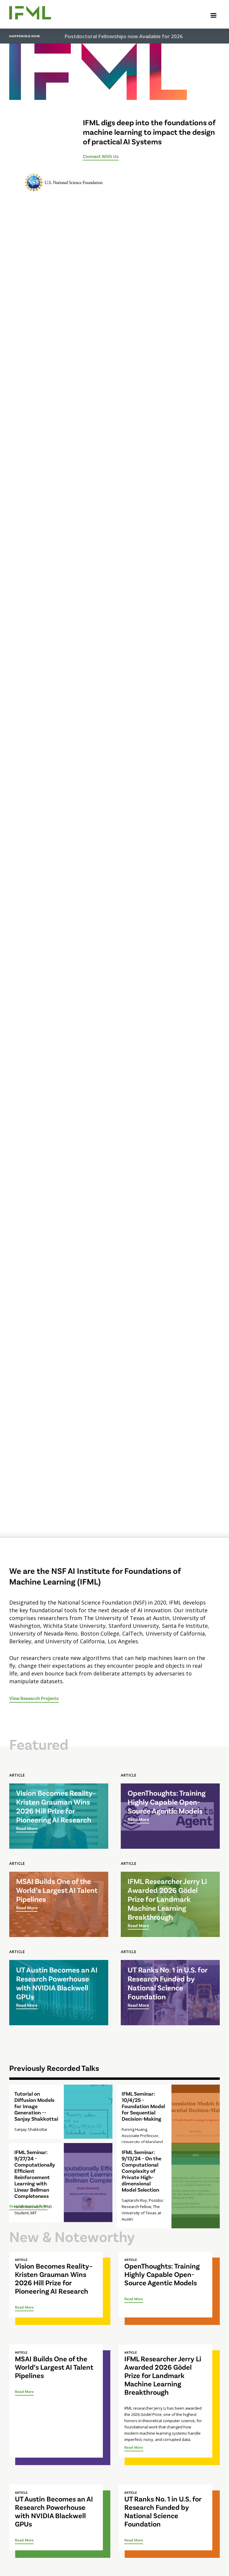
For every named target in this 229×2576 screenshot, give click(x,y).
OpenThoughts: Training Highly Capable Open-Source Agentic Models (162, 2274)
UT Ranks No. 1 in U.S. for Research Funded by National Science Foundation (163, 2511)
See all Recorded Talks (28, 2206)
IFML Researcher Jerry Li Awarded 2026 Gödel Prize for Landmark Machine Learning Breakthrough (163, 2375)
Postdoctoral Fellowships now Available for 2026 (124, 36)
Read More (24, 2307)
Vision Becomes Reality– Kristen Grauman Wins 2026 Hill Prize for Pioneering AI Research (54, 2278)
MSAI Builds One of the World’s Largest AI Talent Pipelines (54, 2367)
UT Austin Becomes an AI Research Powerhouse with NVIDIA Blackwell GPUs (54, 2511)
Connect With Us (101, 156)
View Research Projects (34, 1698)
